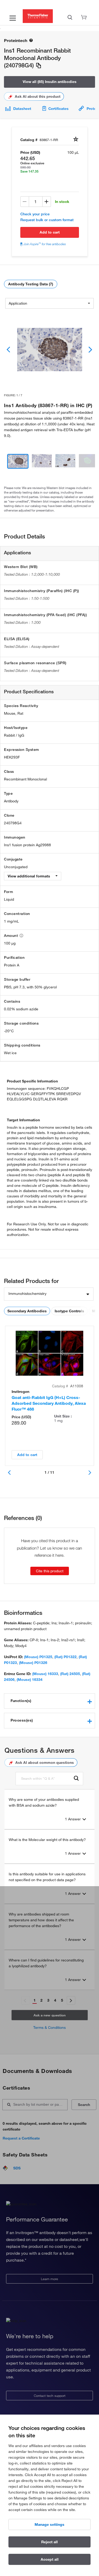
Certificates (58, 109)
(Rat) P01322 (65, 1657)
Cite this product (50, 1571)
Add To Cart (50, 232)
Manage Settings (49, 2524)
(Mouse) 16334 (30, 1680)
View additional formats (29, 876)
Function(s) (21, 1701)
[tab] (49, 1701)
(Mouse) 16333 (45, 1674)
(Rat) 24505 (70, 1674)
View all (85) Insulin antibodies (50, 82)
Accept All (50, 2559)
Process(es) (22, 1720)
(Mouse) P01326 (33, 1663)
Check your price (35, 214)
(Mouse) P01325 (38, 1657)
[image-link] (50, 350)
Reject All (49, 2542)
